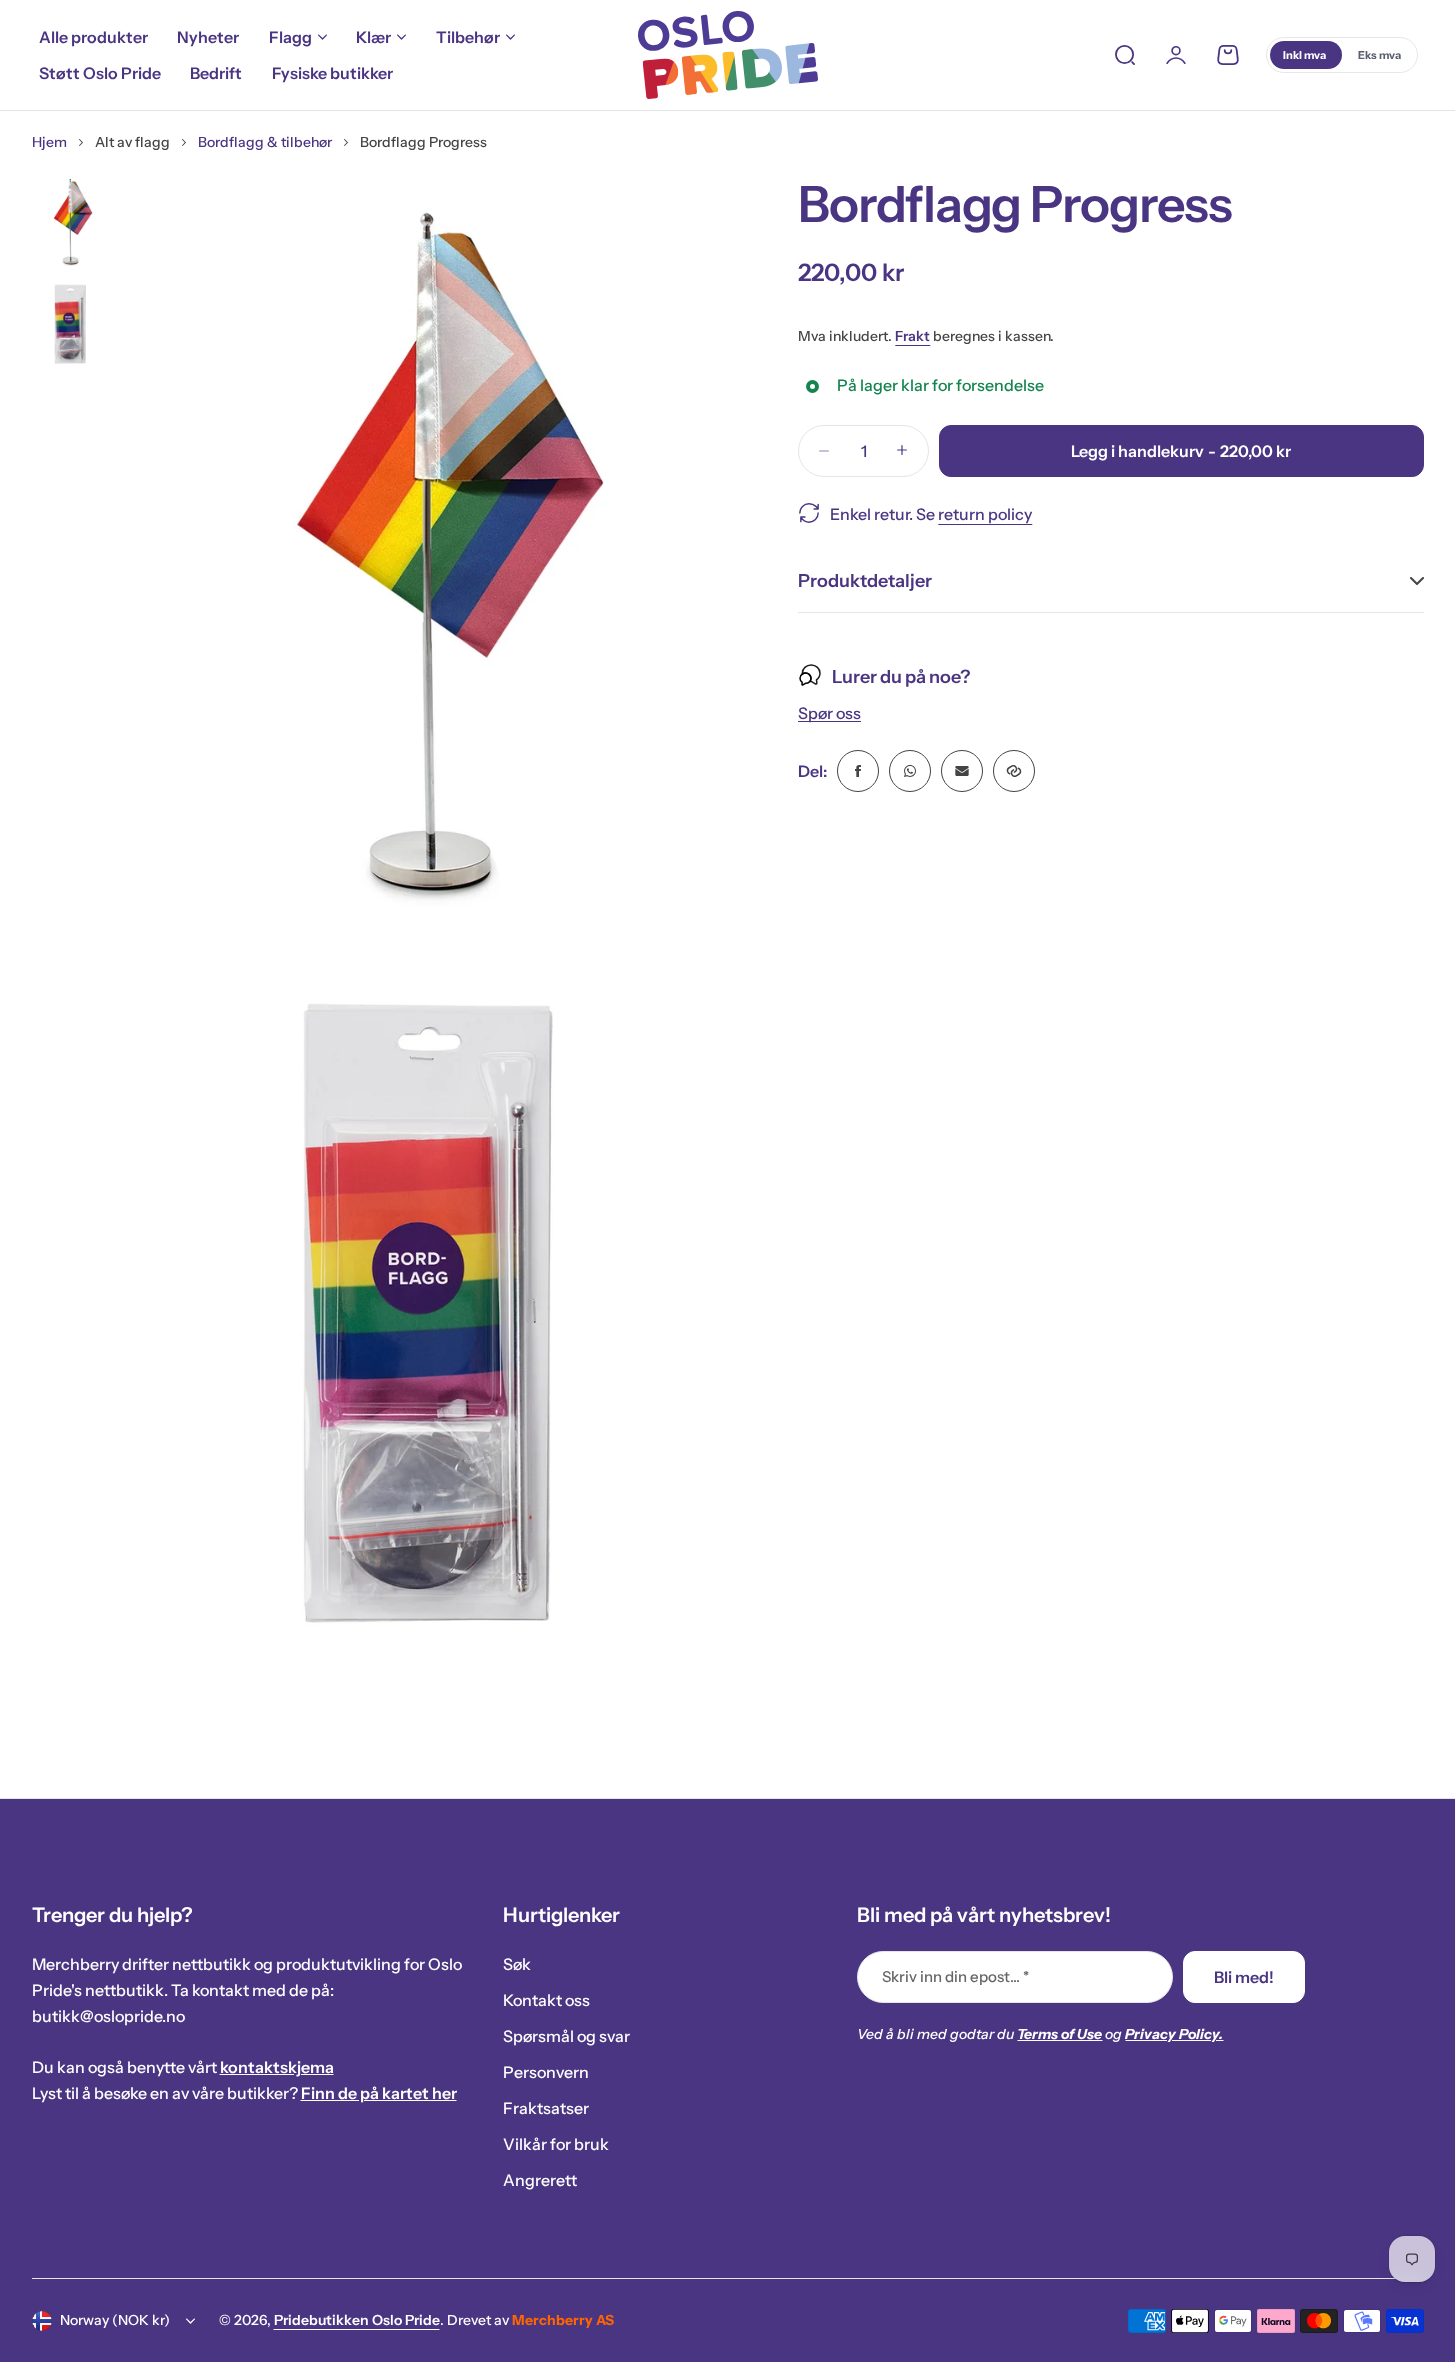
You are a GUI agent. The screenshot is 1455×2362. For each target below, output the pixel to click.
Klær (373, 37)
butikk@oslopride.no (108, 2016)
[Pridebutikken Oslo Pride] (728, 55)
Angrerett (540, 2180)
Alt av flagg (132, 142)
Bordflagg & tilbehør (265, 142)
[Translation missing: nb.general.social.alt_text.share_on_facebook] (858, 771)
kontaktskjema (277, 2067)
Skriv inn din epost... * (955, 1976)
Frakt (912, 336)
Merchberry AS (563, 2320)
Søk (517, 1964)
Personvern (546, 2072)
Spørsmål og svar (566, 2036)
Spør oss (829, 713)
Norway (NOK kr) (115, 2320)
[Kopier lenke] (1014, 771)
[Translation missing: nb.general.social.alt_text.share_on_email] (962, 771)
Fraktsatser (546, 2108)
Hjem (49, 142)
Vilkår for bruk (556, 2144)
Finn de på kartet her (379, 2093)
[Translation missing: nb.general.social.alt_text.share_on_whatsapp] (910, 771)
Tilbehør (468, 37)
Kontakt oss (546, 2000)
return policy (985, 513)
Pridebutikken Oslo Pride (357, 2320)
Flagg (290, 37)
